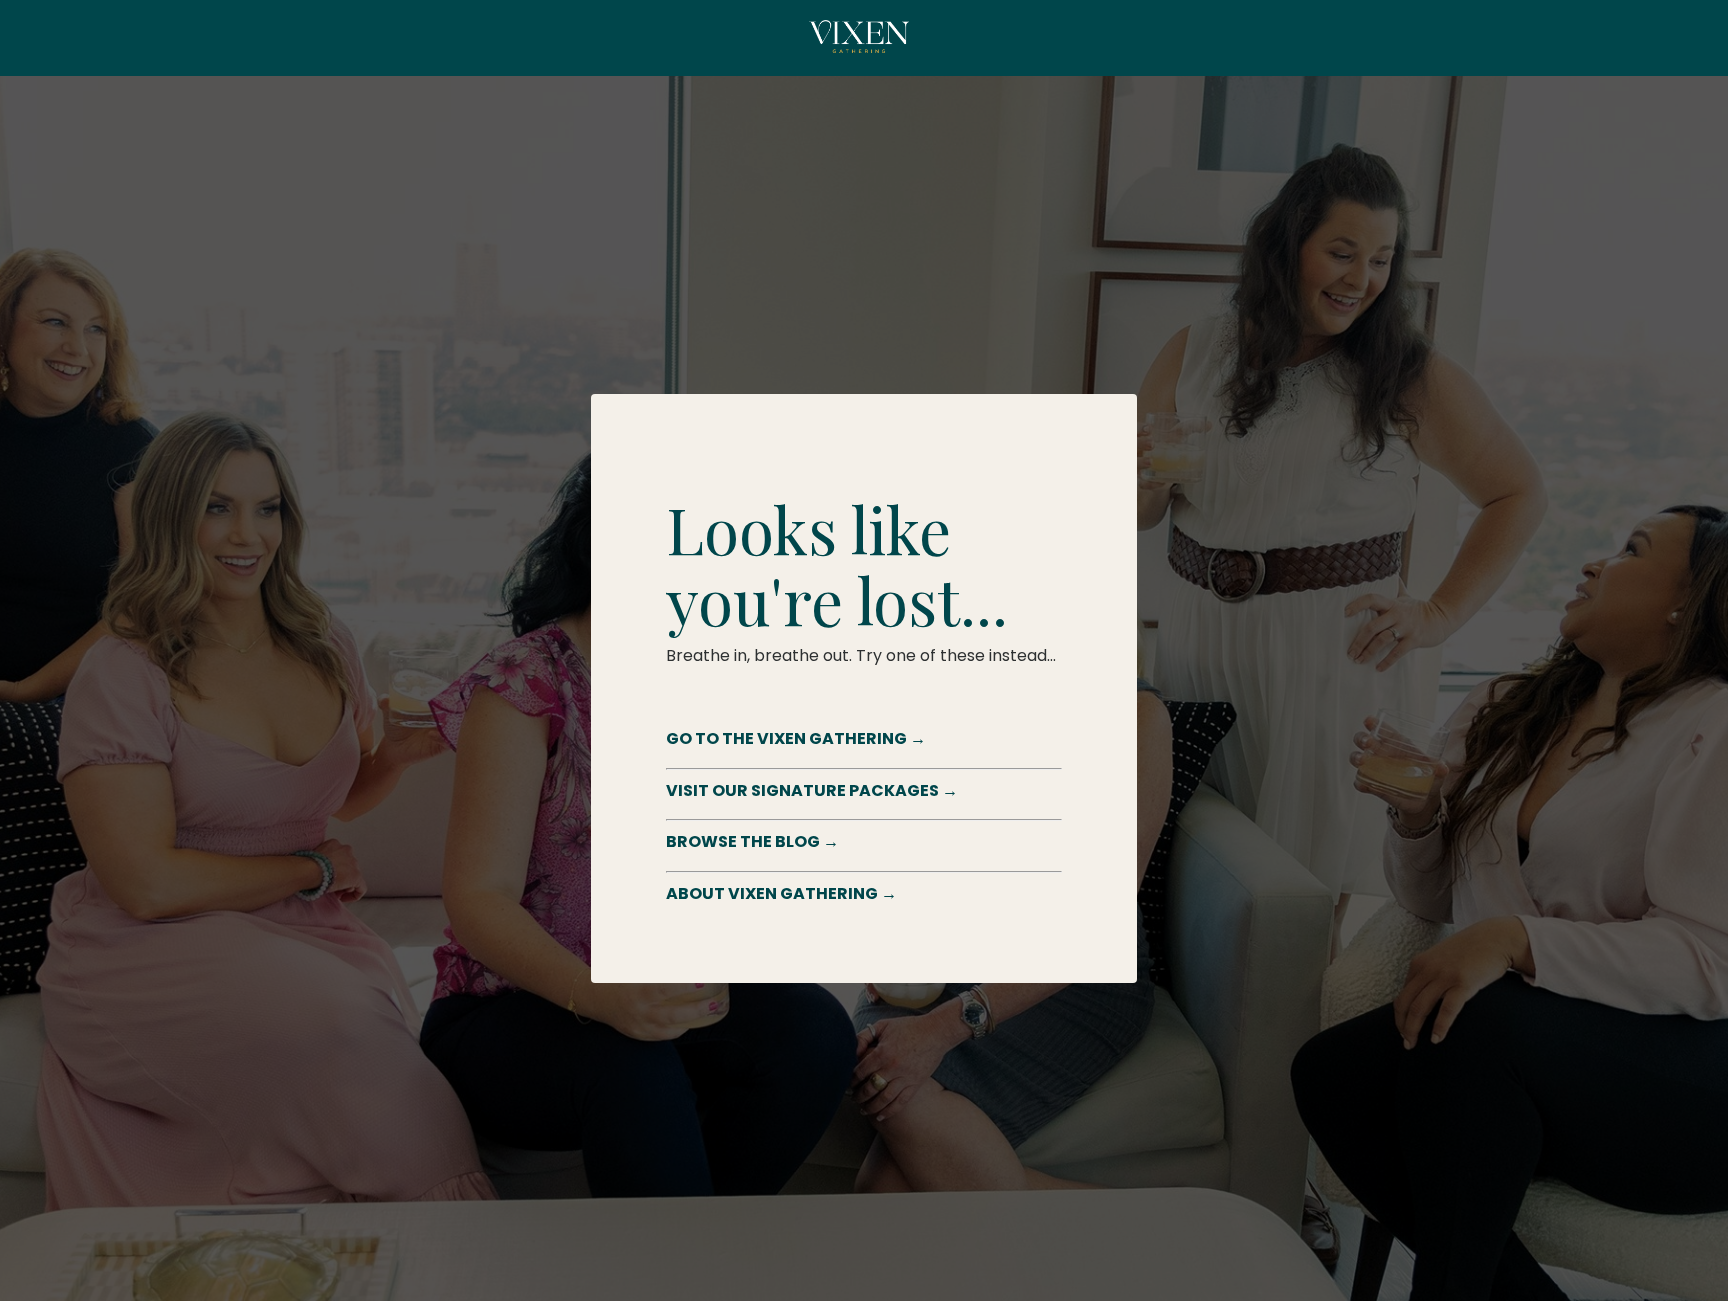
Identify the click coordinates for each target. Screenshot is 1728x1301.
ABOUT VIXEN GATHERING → (781, 893)
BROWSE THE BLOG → (752, 841)
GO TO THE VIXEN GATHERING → (796, 738)
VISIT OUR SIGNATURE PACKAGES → (812, 790)
